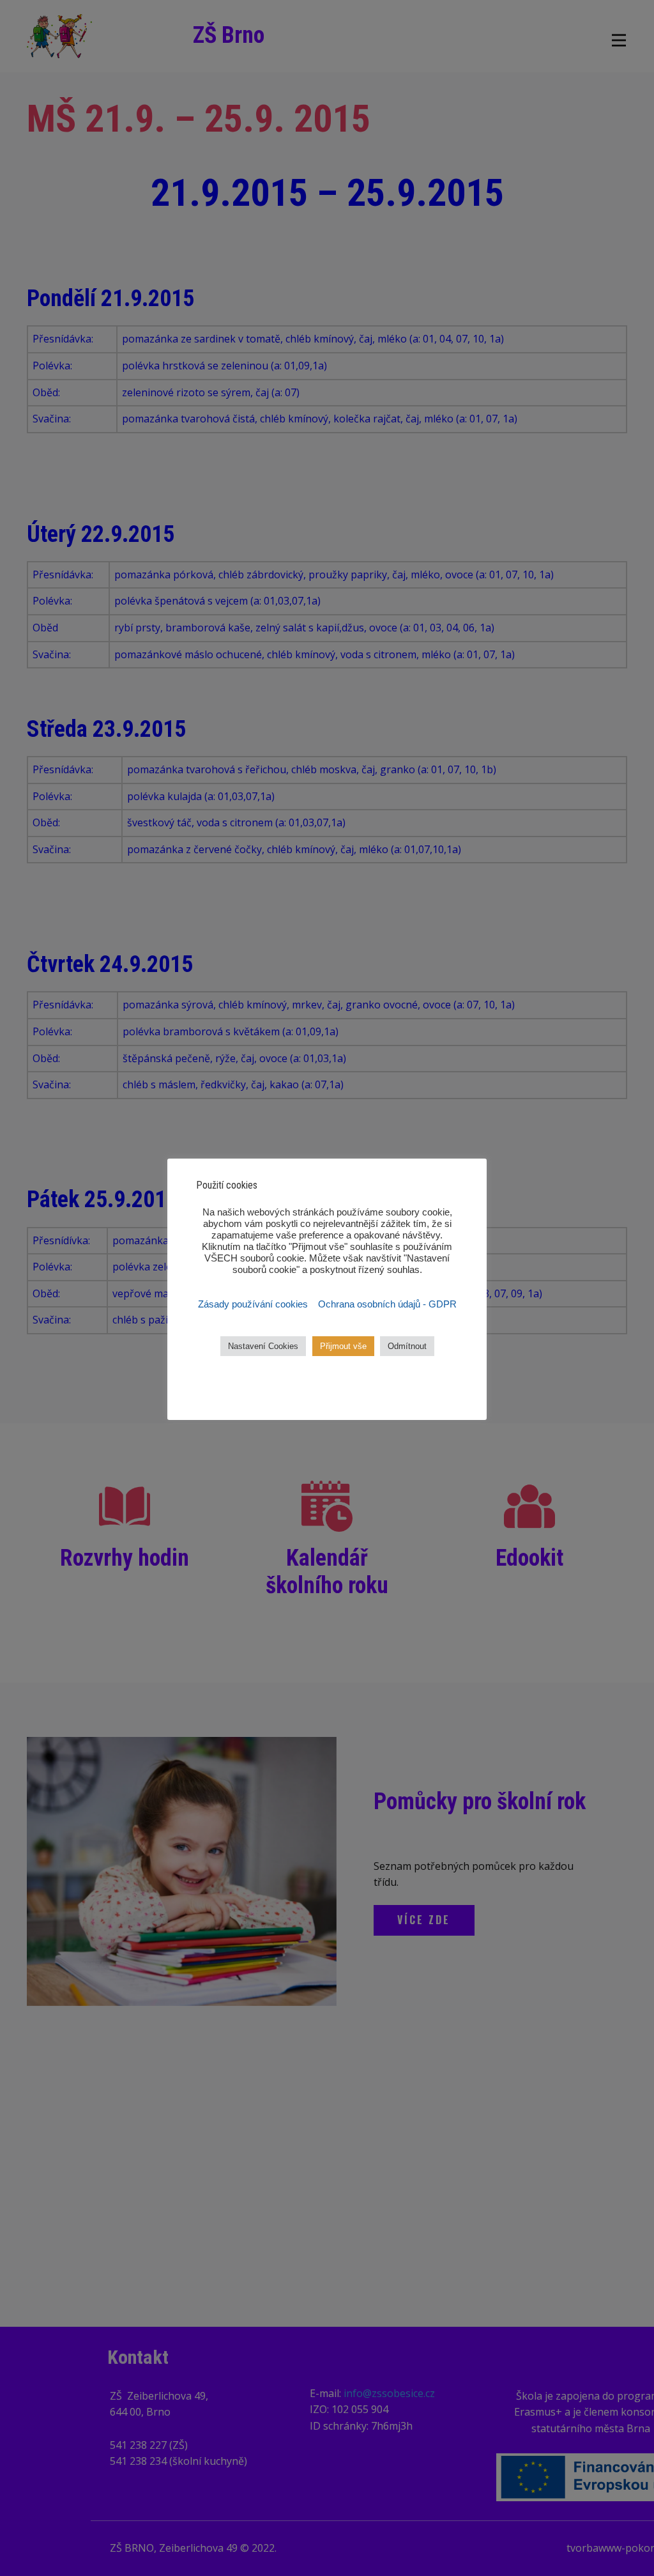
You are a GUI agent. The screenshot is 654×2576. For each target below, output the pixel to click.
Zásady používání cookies (254, 1304)
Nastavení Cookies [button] (263, 1346)
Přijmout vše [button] (343, 1346)
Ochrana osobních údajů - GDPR (387, 1304)
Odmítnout (407, 1346)
